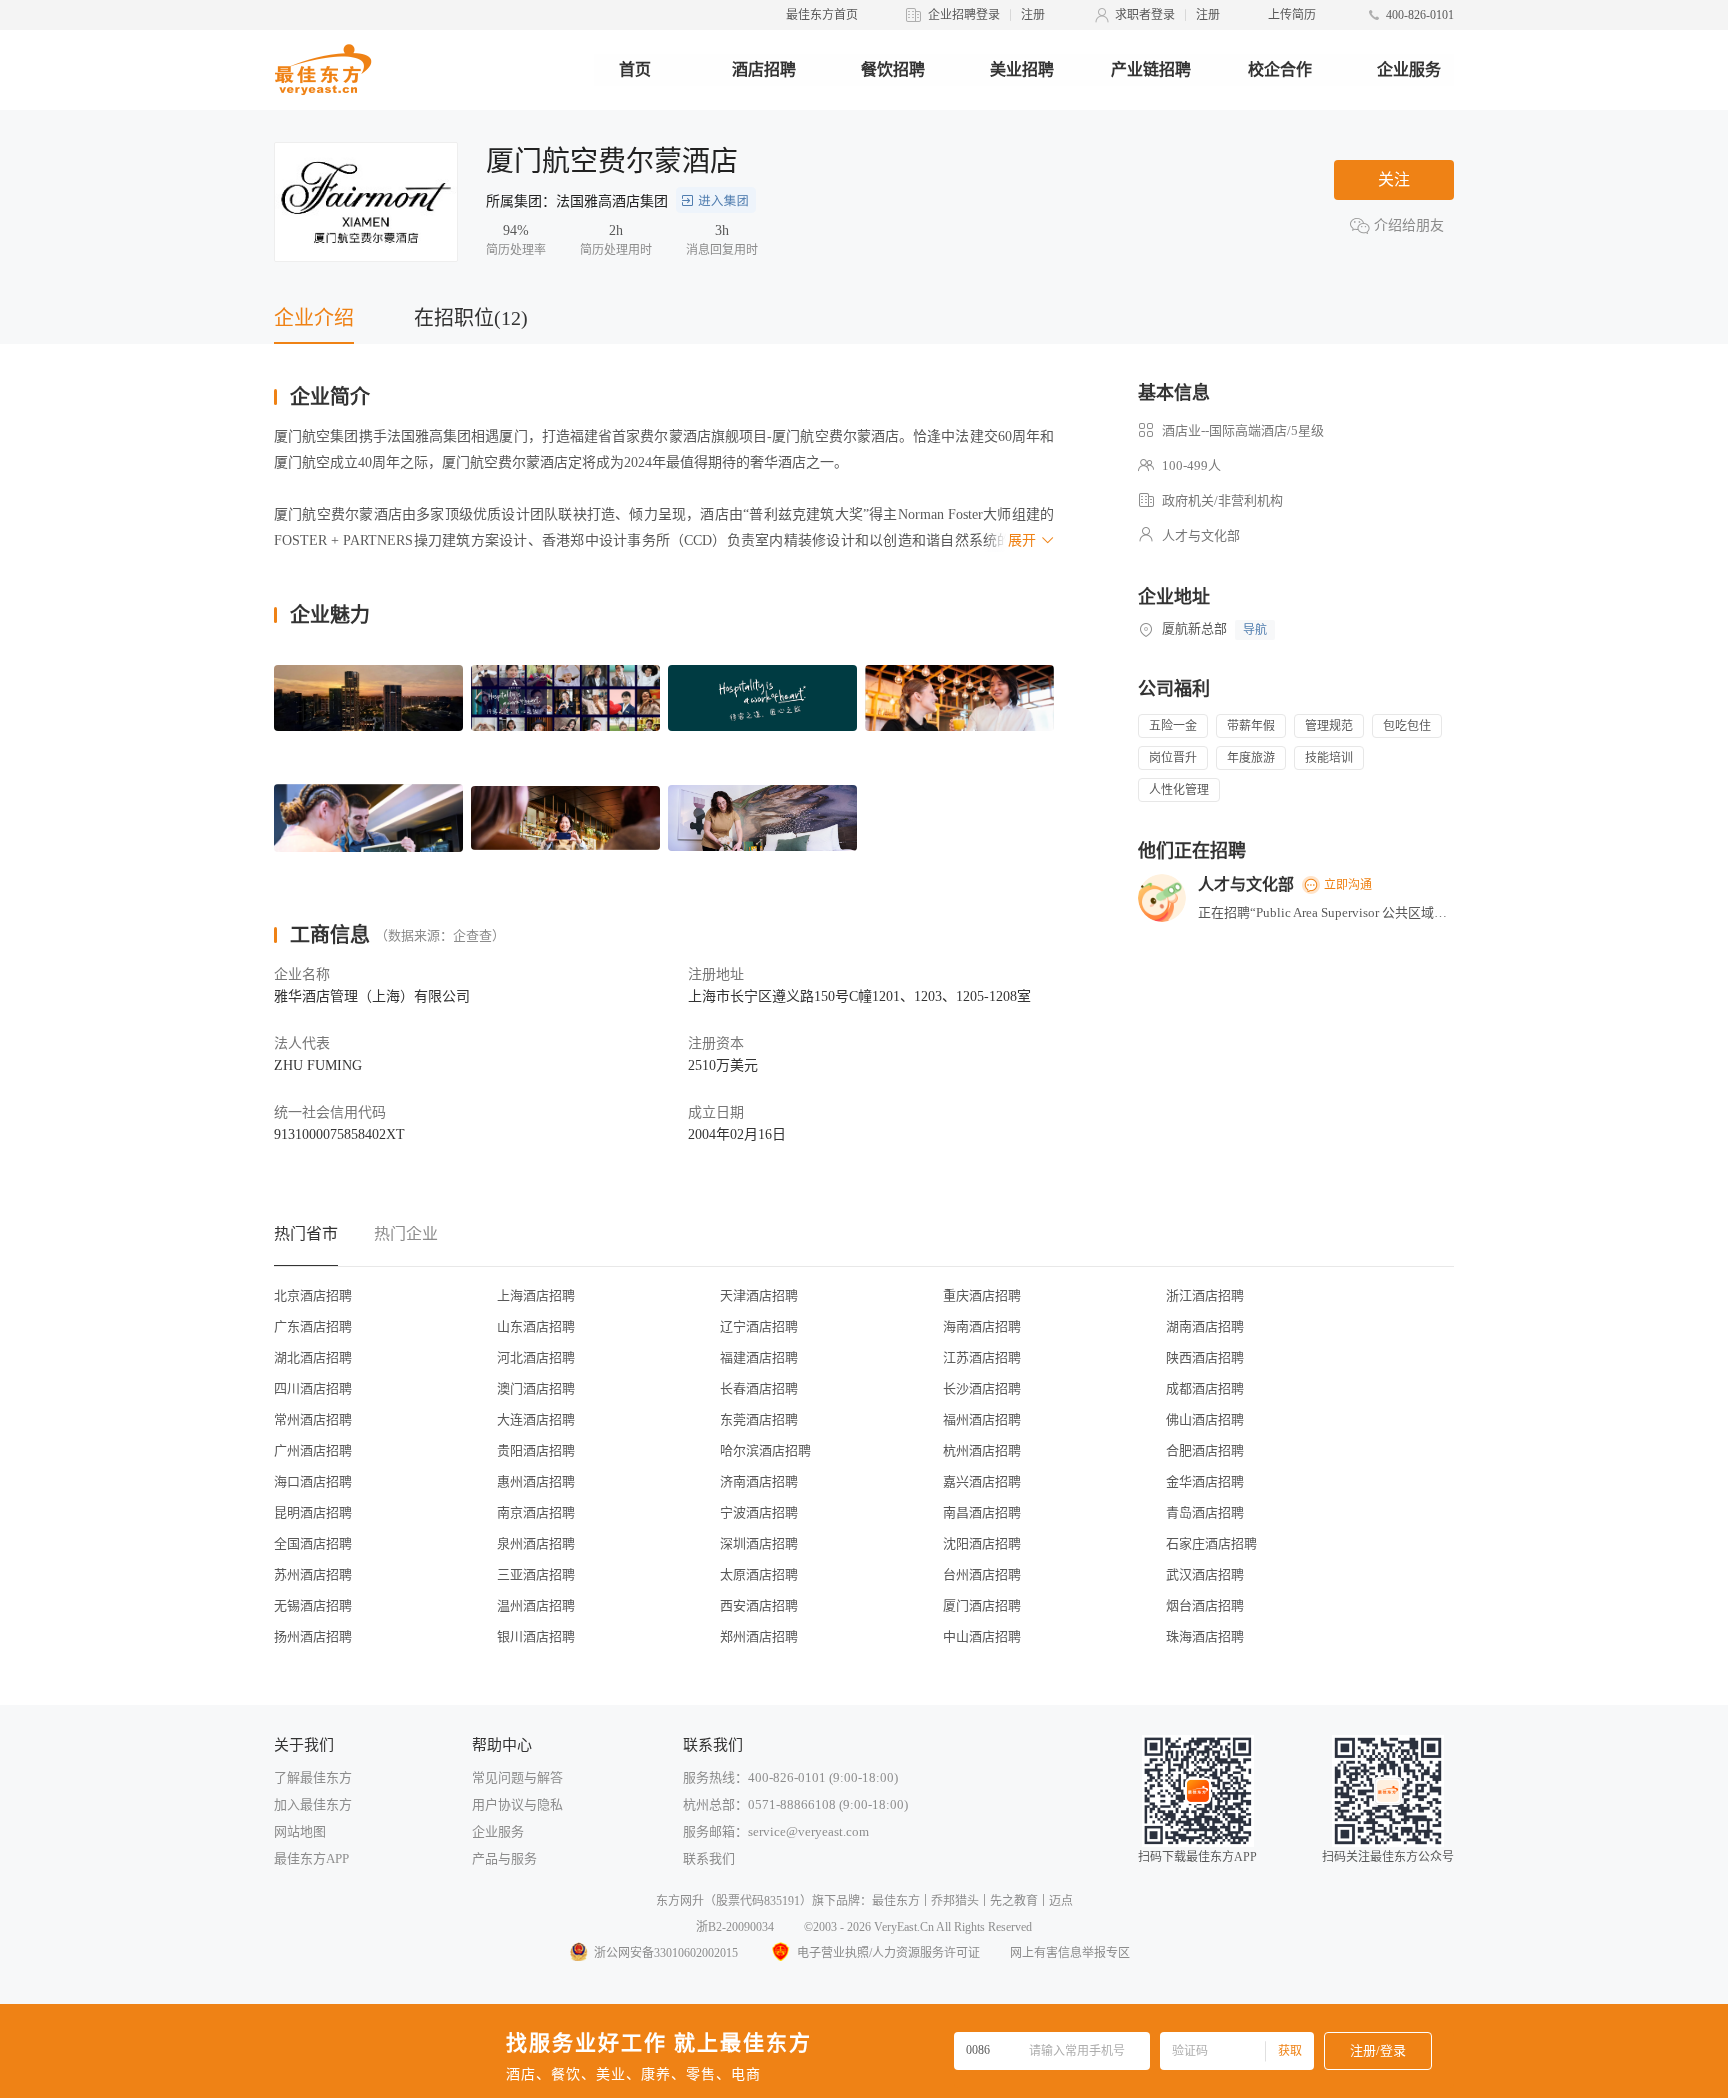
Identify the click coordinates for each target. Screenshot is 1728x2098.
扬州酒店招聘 (313, 1636)
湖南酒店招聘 (1205, 1326)
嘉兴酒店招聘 (982, 1481)
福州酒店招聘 (982, 1419)
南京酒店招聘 (536, 1512)
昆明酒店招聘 (313, 1512)
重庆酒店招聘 (982, 1295)
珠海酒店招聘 (1205, 1636)
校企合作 (1280, 69)
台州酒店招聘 (982, 1574)
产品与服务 (504, 1858)
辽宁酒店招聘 (759, 1326)
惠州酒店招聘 (536, 1481)
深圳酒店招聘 (759, 1543)
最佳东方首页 (822, 15)
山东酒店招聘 (536, 1326)
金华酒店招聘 (1205, 1481)
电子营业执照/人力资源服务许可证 (888, 1953)
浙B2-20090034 (735, 1927)
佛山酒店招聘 (1205, 1419)
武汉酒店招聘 (1205, 1574)
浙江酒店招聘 (1205, 1295)
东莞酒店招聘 (759, 1419)
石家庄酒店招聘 (1211, 1543)
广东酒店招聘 (313, 1326)
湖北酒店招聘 (313, 1357)
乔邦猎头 (955, 1901)
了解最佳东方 (313, 1777)
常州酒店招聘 (313, 1419)
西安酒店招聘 (759, 1605)
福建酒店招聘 (759, 1357)
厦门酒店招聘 (982, 1605)
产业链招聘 (1151, 69)
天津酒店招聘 (759, 1295)
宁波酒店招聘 (759, 1512)
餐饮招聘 (893, 69)
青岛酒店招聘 (1205, 1512)
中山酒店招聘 (982, 1636)
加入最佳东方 (313, 1804)
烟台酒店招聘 (1205, 1605)
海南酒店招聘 (982, 1326)
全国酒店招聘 (313, 1543)
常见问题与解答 (517, 1777)
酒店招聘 (764, 69)
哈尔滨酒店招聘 (765, 1450)
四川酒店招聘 (313, 1388)
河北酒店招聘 (536, 1357)
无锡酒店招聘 (313, 1605)
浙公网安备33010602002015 (666, 1953)
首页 (635, 69)
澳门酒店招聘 (536, 1388)
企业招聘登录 (964, 15)
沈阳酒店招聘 (982, 1543)
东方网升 (680, 1901)
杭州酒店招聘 (982, 1450)
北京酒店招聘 (313, 1295)
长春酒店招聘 (759, 1388)
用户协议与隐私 (517, 1804)
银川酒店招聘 (536, 1636)
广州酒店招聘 (313, 1450)
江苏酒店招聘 (982, 1357)
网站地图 (300, 1831)
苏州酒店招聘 (313, 1574)
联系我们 (709, 1858)
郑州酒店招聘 (759, 1636)
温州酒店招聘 (536, 1605)
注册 (1033, 15)
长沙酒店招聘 (982, 1388)
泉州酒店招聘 (536, 1543)
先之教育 (1014, 1901)
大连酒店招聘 (536, 1419)
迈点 (1061, 1901)
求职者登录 (1145, 15)
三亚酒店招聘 (536, 1574)
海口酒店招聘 (313, 1481)
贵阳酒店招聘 (536, 1450)
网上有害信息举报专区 (1070, 1953)
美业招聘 (1022, 69)
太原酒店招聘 (759, 1574)
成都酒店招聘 (1205, 1388)
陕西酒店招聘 (1205, 1357)
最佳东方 (896, 1901)
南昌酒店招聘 (982, 1512)
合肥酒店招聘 (1205, 1450)
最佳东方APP (311, 1858)
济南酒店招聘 (759, 1481)
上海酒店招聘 (536, 1295)
